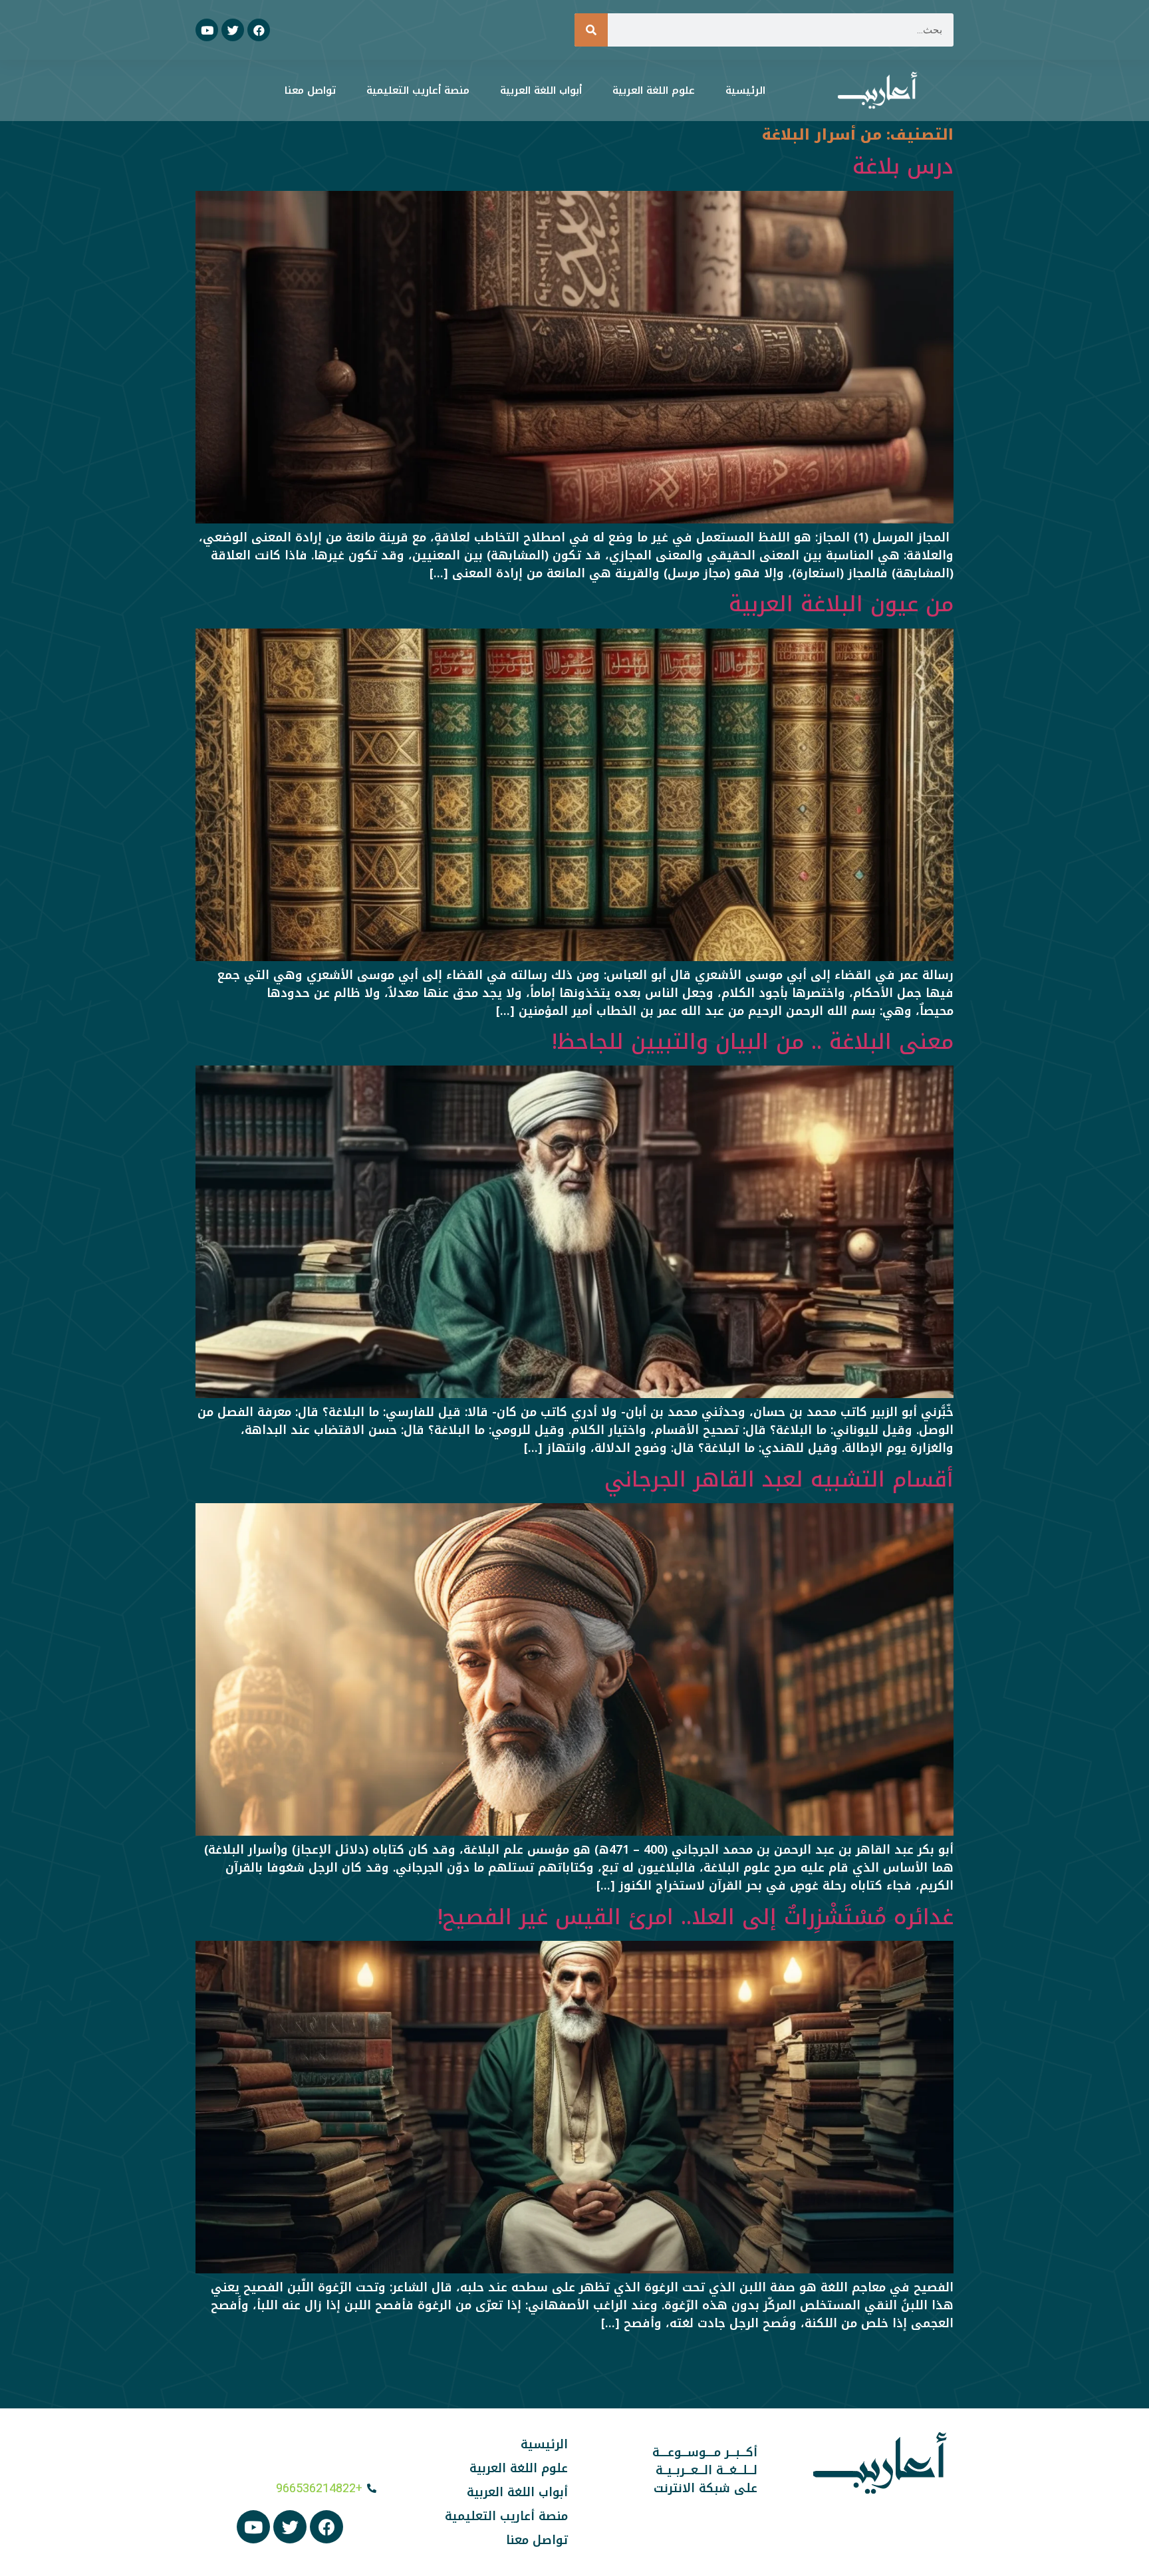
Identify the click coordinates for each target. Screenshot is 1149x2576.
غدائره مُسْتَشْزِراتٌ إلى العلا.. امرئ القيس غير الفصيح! (696, 1917)
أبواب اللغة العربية (541, 90)
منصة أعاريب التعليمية (418, 90)
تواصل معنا (310, 90)
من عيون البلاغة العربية (841, 604)
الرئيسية (745, 90)
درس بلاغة (903, 167)
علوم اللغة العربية (654, 90)
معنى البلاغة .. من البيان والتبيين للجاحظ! (753, 1042)
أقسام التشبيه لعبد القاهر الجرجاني (779, 1480)
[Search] (591, 30)
